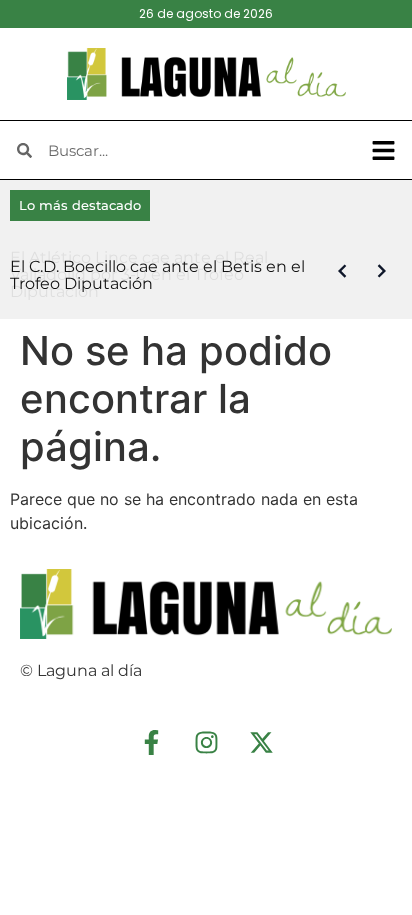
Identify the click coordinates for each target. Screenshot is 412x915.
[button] (384, 150)
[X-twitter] (261, 742)
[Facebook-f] (151, 742)
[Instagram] (206, 742)
